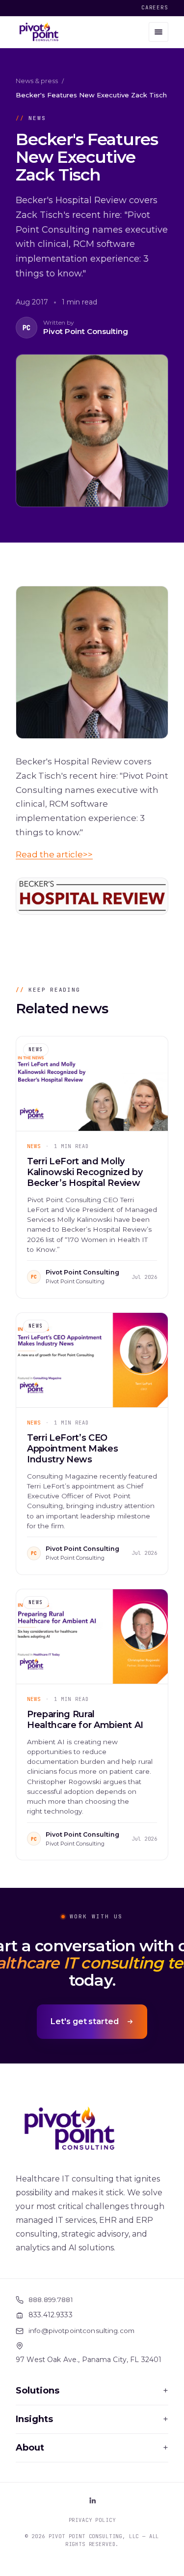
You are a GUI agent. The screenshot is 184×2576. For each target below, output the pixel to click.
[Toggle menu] (158, 32)
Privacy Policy (92, 2520)
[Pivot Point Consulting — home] (39, 32)
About (92, 2448)
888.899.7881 (51, 2300)
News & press (37, 81)
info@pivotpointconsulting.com (81, 2331)
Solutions (92, 2391)
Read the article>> (54, 854)
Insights (92, 2419)
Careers (155, 7)
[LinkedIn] (92, 2500)
